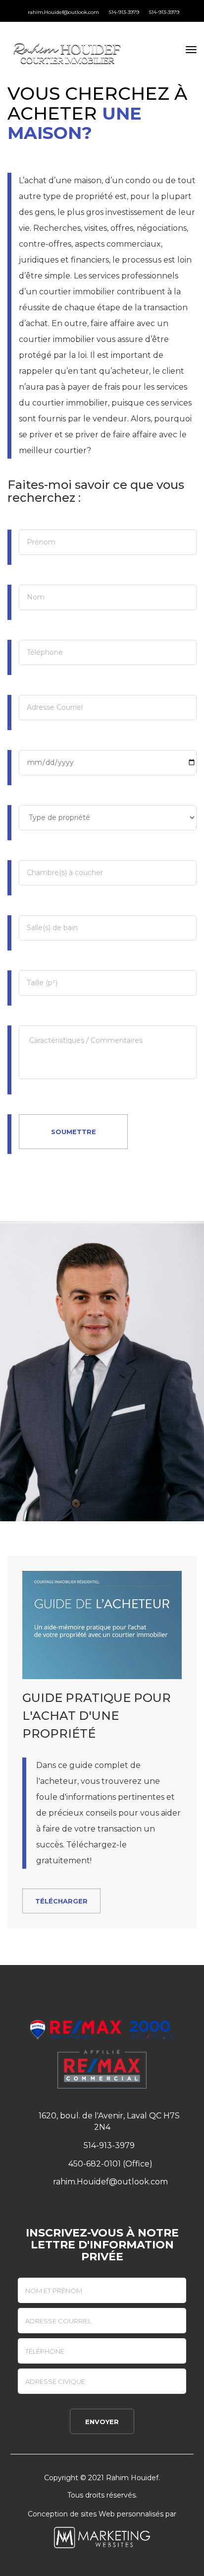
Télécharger (61, 1901)
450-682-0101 (94, 2164)
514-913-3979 (123, 12)
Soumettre (74, 1132)
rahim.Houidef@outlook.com (63, 12)
